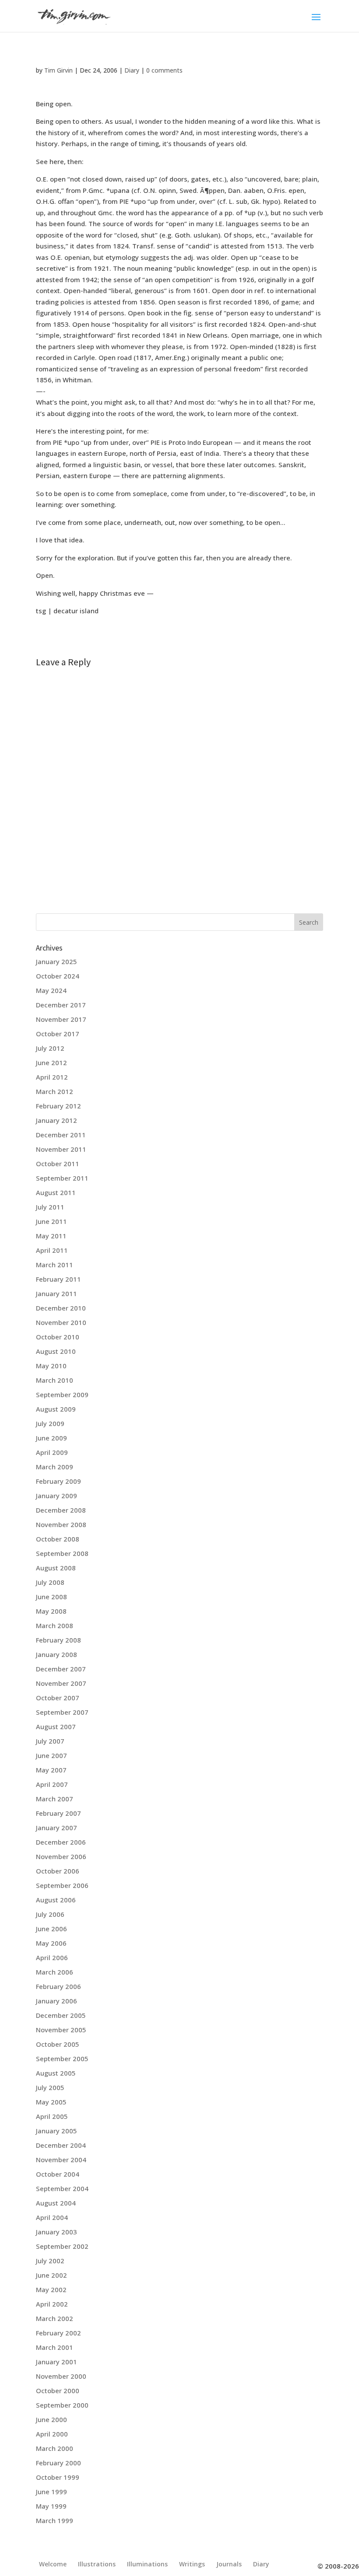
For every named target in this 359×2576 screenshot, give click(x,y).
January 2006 (56, 2001)
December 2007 (61, 1669)
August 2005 (56, 2073)
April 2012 (52, 1077)
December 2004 (61, 2145)
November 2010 (61, 1322)
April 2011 (52, 1250)
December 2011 (61, 1135)
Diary (132, 70)
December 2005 (61, 2015)
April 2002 (52, 2304)
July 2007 (50, 1741)
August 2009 (56, 1409)
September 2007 (62, 1712)
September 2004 (62, 2188)
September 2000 (62, 2405)
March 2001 (55, 2347)
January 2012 (56, 1120)
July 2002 (50, 2261)
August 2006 (56, 1900)
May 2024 (51, 990)
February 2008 (58, 1640)
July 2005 (50, 2087)
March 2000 (55, 2448)
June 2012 (51, 1063)
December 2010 (61, 1308)
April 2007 (52, 1784)
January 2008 (56, 1654)
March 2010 (55, 1380)
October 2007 (58, 1698)
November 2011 (61, 1149)
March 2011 (55, 1265)
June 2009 (51, 1438)
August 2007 (56, 1727)
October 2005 (58, 2044)
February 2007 (58, 1813)
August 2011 (56, 1192)
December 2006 (61, 1842)
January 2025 (56, 961)
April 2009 (52, 1452)
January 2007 (56, 1828)
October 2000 (58, 2391)
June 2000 (51, 2419)
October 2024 (58, 976)
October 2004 (58, 2174)
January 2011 (56, 1293)
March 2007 (55, 1799)
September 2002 (62, 2246)
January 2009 (56, 1496)
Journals (229, 2564)
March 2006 (55, 1972)
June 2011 (51, 1221)
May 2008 (51, 1611)
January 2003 (56, 2232)
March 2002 (55, 2318)
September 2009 (62, 1395)
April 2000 (52, 2434)
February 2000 (58, 2463)
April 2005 (52, 2116)
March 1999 (55, 2520)
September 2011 (62, 1178)
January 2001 (56, 2362)
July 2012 (50, 1048)
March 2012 (55, 1091)
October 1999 (58, 2477)
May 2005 (51, 2102)
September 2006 (62, 1885)
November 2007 (61, 1683)
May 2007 (51, 1770)
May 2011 (51, 1236)
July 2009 (50, 1423)
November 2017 (61, 1019)
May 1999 (51, 2506)
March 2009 (55, 1467)
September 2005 (62, 2059)
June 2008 (51, 1597)
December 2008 (61, 1510)
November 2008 (61, 1524)
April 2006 (52, 1957)
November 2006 (61, 1856)
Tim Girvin (58, 70)
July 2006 (50, 1914)
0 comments (164, 70)
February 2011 (58, 1279)
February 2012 (58, 1106)
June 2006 (51, 1929)
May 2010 (51, 1366)
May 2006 (51, 1943)
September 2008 (62, 1553)
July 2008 (50, 1582)
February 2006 (58, 1986)
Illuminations (147, 2564)
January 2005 (56, 2131)
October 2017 (58, 1034)
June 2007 (51, 1755)
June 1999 (51, 2492)
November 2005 (61, 2030)
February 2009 (58, 1481)
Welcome (53, 2564)
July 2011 (50, 1207)
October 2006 (58, 1871)
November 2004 (61, 2160)
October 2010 (58, 1337)
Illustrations (97, 2564)
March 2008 (55, 1625)
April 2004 (52, 2217)
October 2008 (58, 1539)
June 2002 (51, 2275)
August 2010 (56, 1351)
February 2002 (58, 2333)
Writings (192, 2564)
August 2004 (56, 2203)
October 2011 (58, 1164)
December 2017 (61, 1005)
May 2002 (51, 2289)
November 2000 (61, 2376)
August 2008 (56, 1568)
